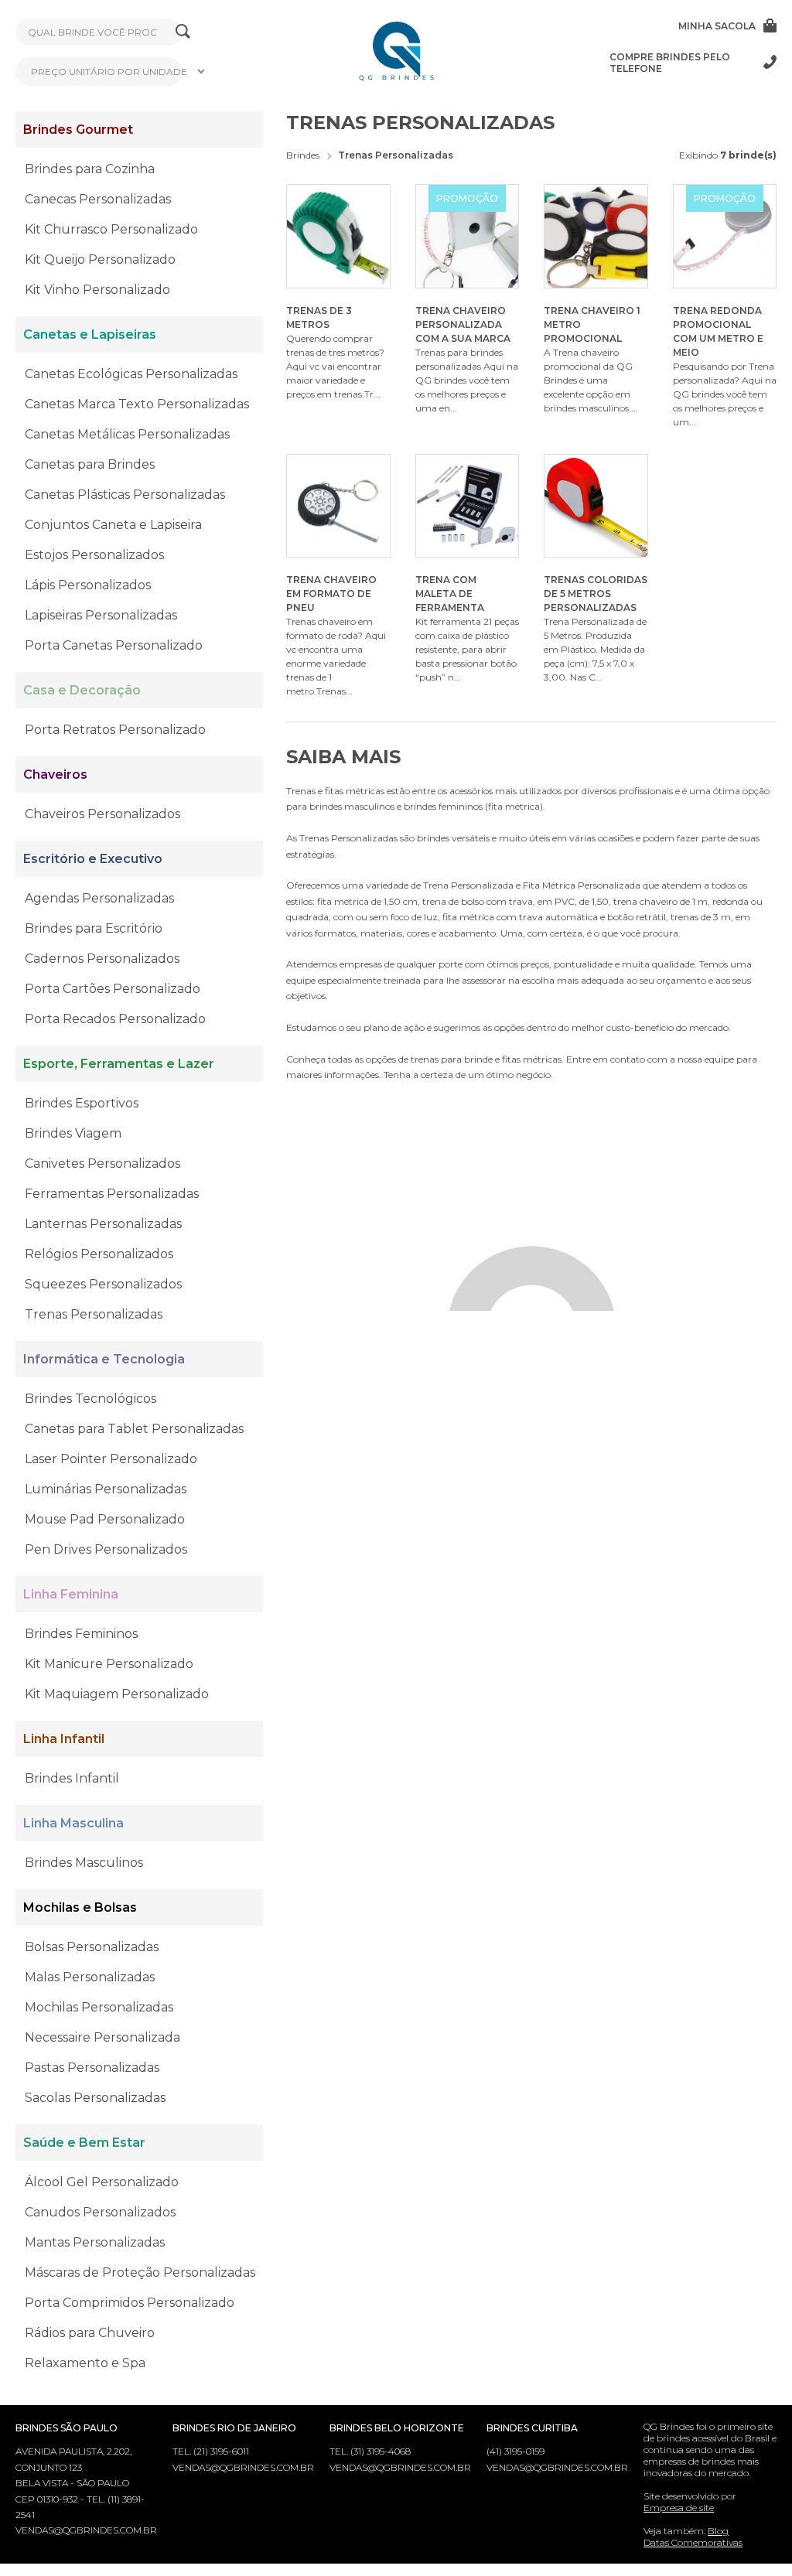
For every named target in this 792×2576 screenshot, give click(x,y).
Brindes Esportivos (82, 1103)
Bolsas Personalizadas (92, 1947)
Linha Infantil (64, 1739)
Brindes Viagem (73, 1133)
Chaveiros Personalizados (102, 814)
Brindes (303, 155)
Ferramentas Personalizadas (112, 1194)
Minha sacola (717, 26)
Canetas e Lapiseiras (90, 334)
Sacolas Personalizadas (95, 2098)
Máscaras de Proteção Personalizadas (140, 2272)
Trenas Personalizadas (94, 1314)
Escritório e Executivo (93, 859)
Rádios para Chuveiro (90, 2333)
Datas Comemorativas (693, 2542)
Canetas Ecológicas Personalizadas (131, 374)
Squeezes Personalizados (103, 1284)
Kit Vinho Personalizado (97, 290)
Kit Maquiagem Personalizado (117, 1694)
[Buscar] (183, 32)
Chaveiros (55, 775)
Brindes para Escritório (94, 928)
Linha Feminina (71, 1594)
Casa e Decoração (82, 690)
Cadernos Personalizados (102, 959)
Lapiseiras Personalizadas (101, 615)
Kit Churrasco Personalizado (111, 229)
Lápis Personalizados (88, 585)
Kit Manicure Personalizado (109, 1664)
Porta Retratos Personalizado (115, 730)
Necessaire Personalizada (102, 2037)
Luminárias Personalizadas (106, 1489)
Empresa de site (679, 2508)
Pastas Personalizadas (92, 2068)
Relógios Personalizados (99, 1254)
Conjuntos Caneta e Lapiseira (113, 525)
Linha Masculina (73, 1823)
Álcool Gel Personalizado (102, 2182)
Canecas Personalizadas (98, 199)
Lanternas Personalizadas (103, 1224)
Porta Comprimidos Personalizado (130, 2303)
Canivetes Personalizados (102, 1163)
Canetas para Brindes (90, 464)
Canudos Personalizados (100, 2212)
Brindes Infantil (72, 1778)
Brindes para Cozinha (90, 169)
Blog (718, 2531)
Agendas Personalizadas (99, 898)
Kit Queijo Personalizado (100, 259)
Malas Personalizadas (90, 1977)
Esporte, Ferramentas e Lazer (119, 1064)
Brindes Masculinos (84, 1863)
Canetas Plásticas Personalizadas (125, 495)
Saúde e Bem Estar (84, 2143)
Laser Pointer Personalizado (111, 1459)
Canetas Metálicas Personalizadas (127, 434)
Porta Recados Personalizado (115, 1019)
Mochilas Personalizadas (99, 2007)
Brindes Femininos (81, 1634)
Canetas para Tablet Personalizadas (134, 1429)
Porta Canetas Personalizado (114, 645)
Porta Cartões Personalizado (113, 989)
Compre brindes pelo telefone (670, 63)
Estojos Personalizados (94, 555)
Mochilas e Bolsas (80, 1907)
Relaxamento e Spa (85, 2363)
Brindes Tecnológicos (90, 1399)
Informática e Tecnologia (104, 1359)
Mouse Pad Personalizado (105, 1519)
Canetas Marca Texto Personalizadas (137, 404)
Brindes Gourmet (78, 130)
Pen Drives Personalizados (106, 1549)
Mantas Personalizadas (95, 2242)
